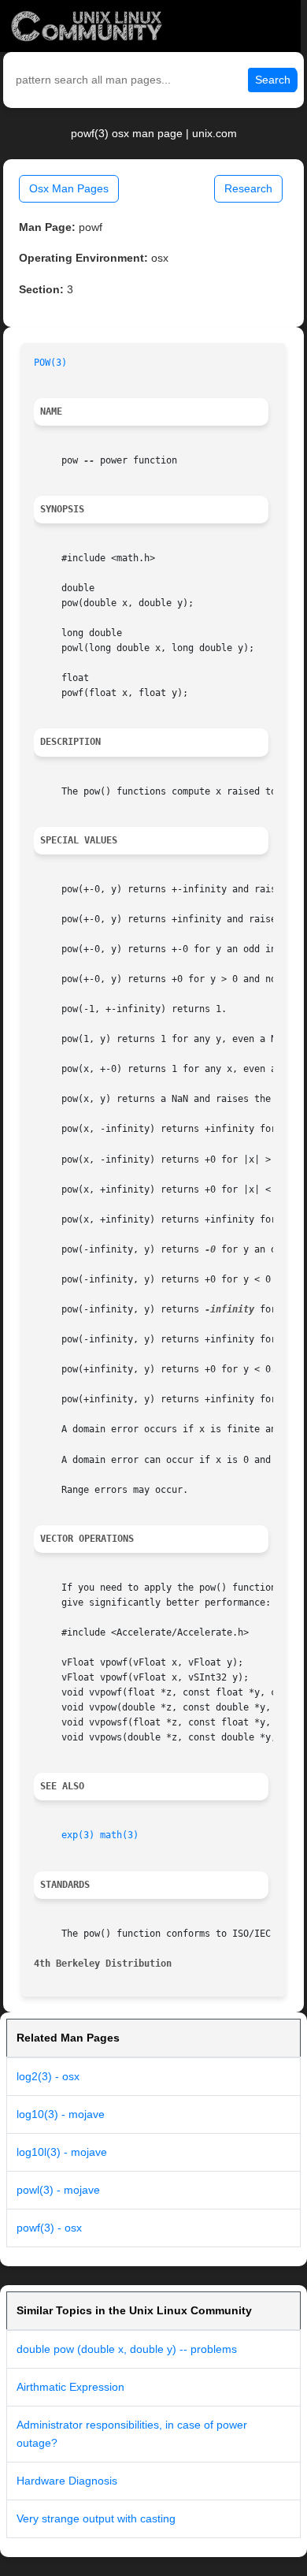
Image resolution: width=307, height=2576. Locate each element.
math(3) (119, 1835)
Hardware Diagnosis (67, 2481)
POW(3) (50, 363)
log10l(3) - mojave (62, 2152)
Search (273, 80)
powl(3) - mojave (58, 2190)
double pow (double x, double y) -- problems (127, 2349)
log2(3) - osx (48, 2076)
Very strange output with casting (96, 2518)
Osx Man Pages (69, 188)
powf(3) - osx (49, 2228)
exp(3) (78, 1835)
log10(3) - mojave (61, 2114)
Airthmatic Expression (70, 2387)
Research (248, 188)
